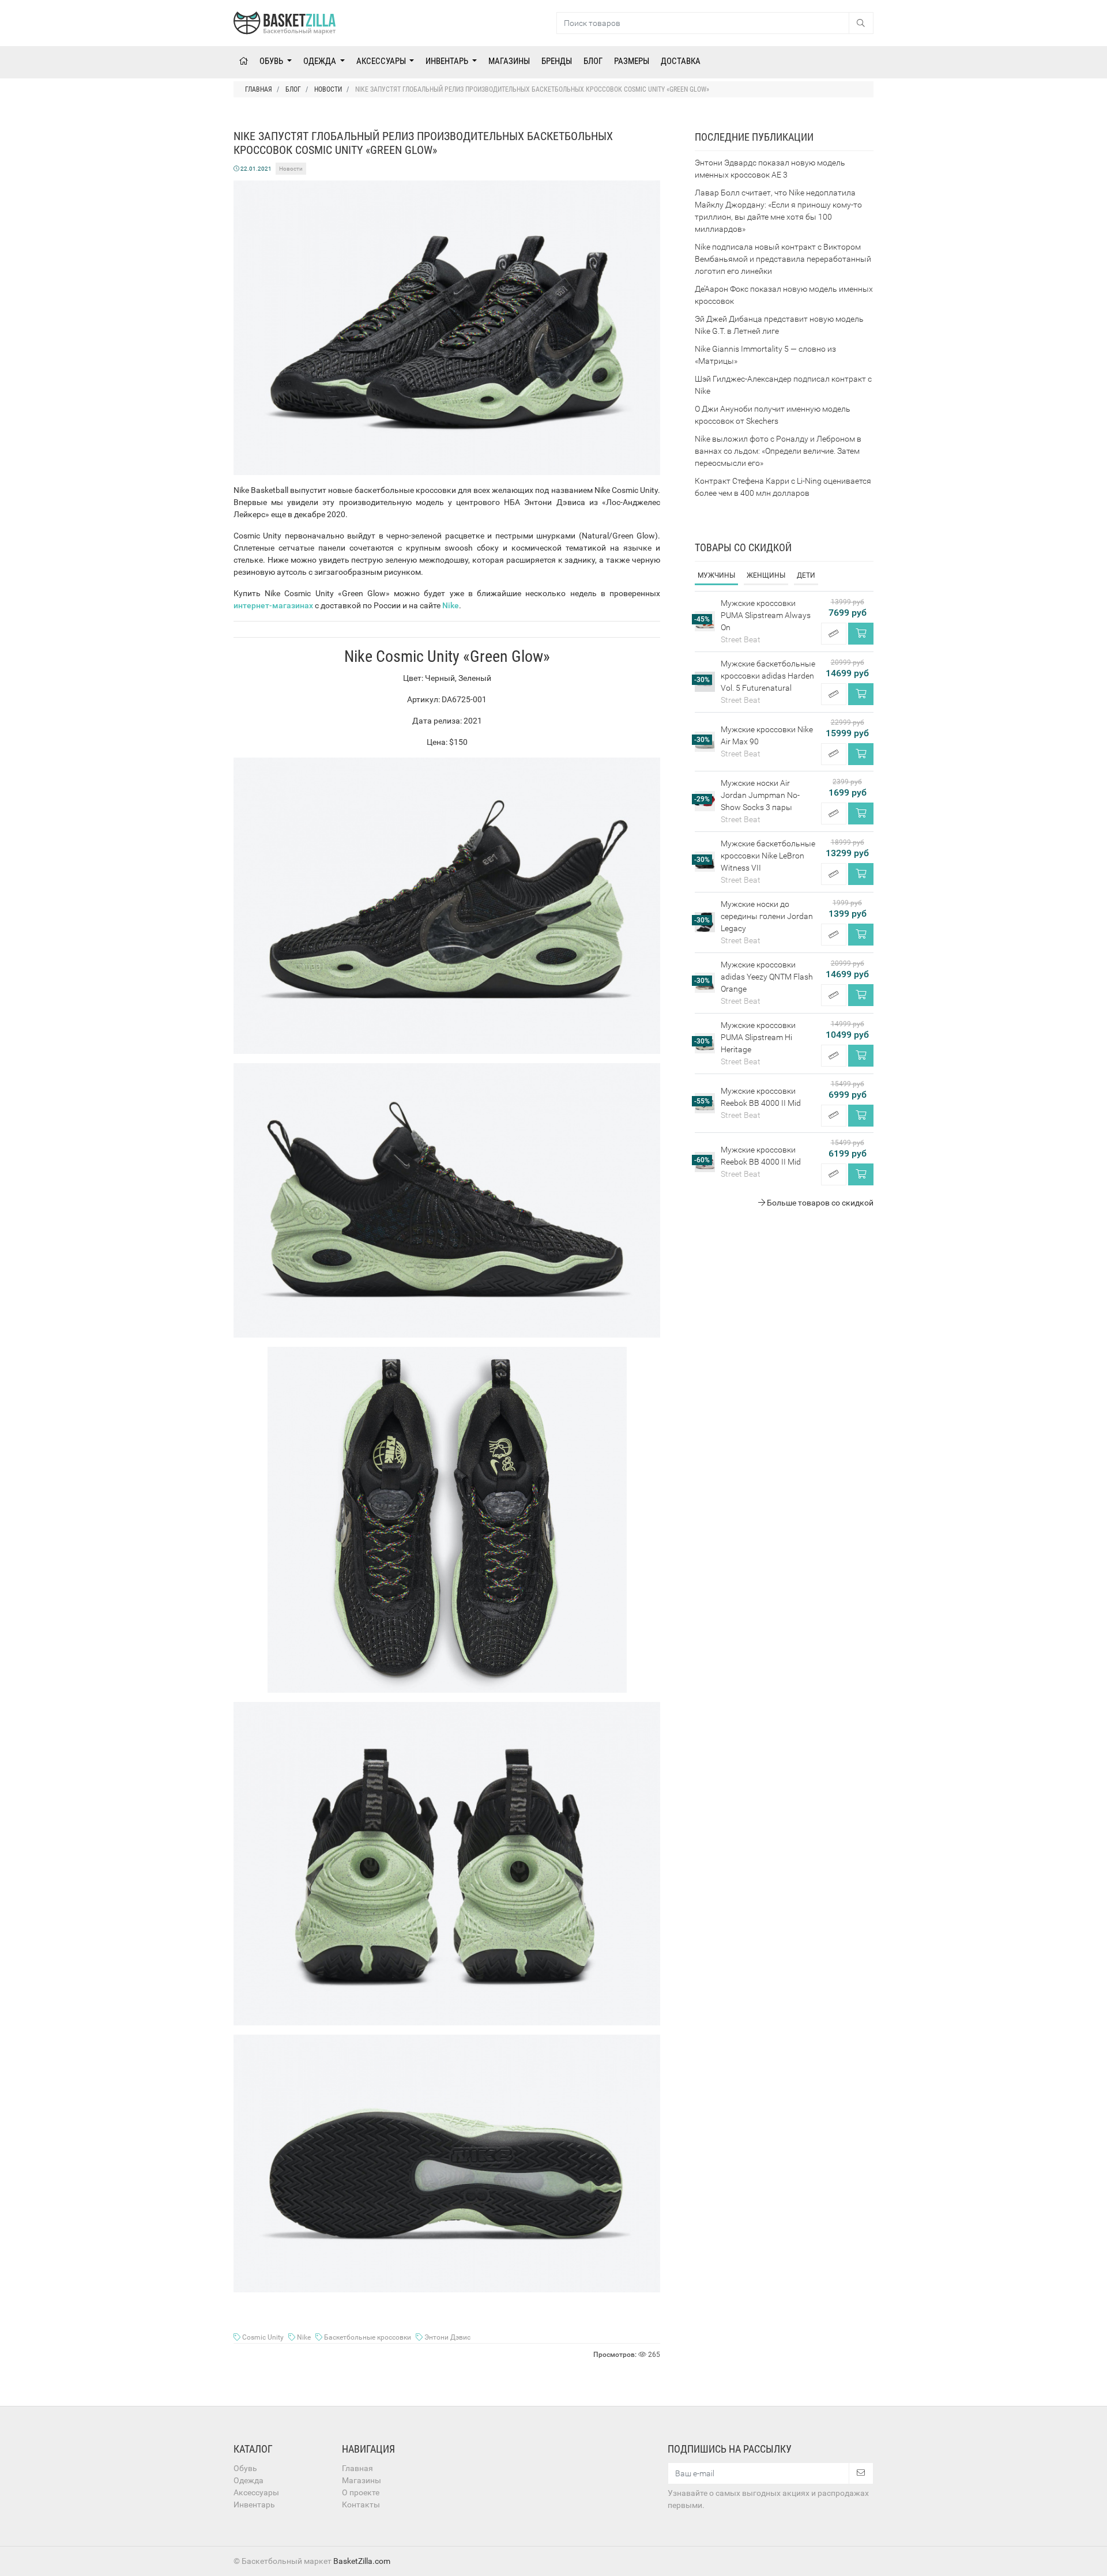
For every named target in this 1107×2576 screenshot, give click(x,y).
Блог (593, 61)
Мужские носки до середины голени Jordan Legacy (767, 916)
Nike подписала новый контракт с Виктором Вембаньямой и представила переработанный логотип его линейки (783, 259)
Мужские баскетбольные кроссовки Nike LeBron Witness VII (768, 856)
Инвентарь (448, 61)
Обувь (272, 61)
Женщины (766, 575)
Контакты (361, 2505)
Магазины (509, 61)
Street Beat (741, 639)
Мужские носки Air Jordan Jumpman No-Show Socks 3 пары (760, 795)
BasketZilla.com (362, 2561)
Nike (304, 2337)
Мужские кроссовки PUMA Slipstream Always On (766, 615)
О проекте (361, 2492)
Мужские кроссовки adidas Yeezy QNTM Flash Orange (767, 977)
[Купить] (861, 634)
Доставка (681, 61)
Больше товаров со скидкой (819, 1203)
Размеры (632, 61)
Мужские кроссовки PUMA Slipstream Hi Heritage (758, 1037)
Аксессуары (382, 61)
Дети (806, 575)
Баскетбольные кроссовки (368, 2337)
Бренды (557, 61)
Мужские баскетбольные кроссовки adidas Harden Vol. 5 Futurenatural (768, 676)
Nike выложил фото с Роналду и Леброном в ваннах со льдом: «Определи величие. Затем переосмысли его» (778, 451)
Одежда (321, 61)
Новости (291, 169)
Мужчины (716, 575)
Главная (357, 2468)
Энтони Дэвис (447, 2337)
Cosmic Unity (263, 2337)
